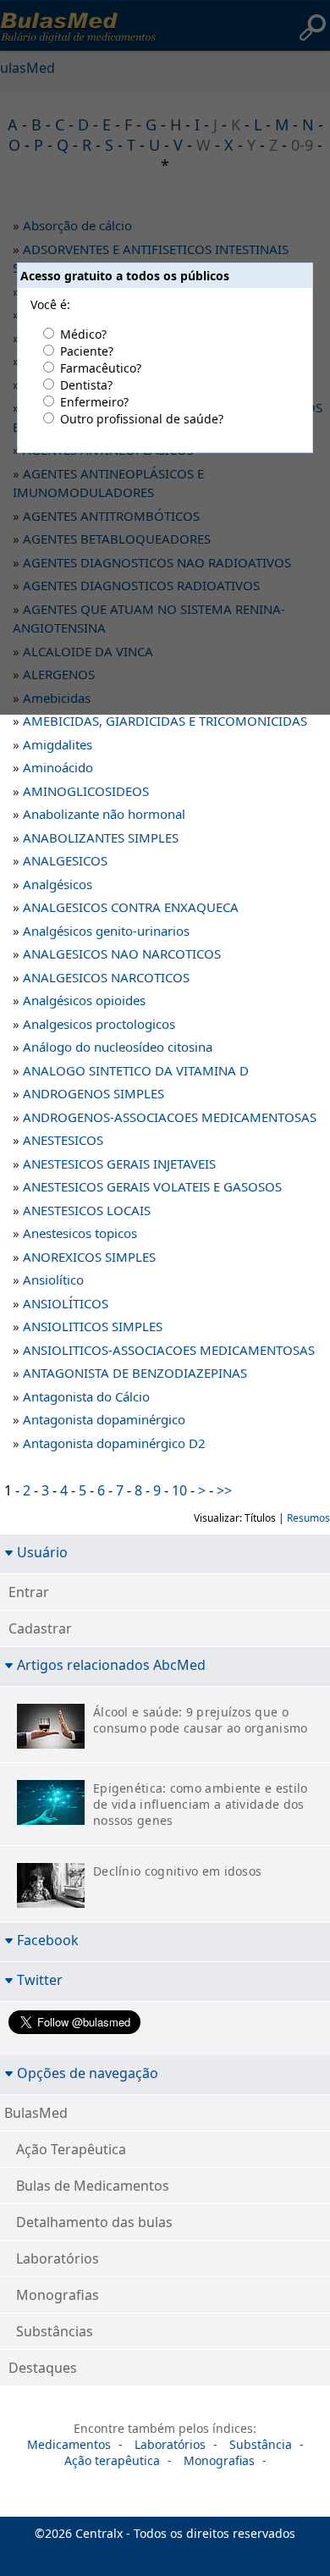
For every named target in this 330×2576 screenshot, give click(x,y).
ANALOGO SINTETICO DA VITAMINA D (136, 1070)
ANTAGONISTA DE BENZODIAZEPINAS (135, 1373)
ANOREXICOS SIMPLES (89, 1257)
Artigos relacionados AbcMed (111, 1664)
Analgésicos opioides (84, 1000)
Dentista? (86, 385)
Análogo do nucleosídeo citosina (118, 1047)
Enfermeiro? (94, 402)
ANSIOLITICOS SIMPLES (93, 1326)
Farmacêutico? (101, 368)
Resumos (308, 1518)
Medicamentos (69, 2444)
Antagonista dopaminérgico (104, 1419)
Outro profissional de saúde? (142, 419)
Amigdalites (58, 744)
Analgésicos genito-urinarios (106, 931)
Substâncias (55, 2331)
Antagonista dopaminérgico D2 (114, 1443)
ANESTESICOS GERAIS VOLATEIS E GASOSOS (152, 1186)
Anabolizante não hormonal (104, 814)
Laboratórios (58, 2258)
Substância (261, 2444)
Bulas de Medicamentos (93, 2186)
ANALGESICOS (65, 860)
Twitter (40, 1979)
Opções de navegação (88, 2073)
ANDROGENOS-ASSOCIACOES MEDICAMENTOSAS (170, 1117)
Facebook (48, 1940)
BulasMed (36, 2113)
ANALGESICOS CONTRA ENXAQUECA (131, 907)
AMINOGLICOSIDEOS (86, 791)
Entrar (29, 1592)
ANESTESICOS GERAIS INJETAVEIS (119, 1164)
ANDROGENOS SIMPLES (93, 1093)
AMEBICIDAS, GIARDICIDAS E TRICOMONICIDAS (165, 721)
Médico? (83, 334)
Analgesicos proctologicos (99, 1024)
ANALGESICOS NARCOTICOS (106, 977)
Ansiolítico (53, 1280)
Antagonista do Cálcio (86, 1396)
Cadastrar (40, 1628)
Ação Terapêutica (71, 2149)
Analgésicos (58, 884)
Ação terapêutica (112, 2460)
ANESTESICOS (63, 1140)
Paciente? (87, 351)
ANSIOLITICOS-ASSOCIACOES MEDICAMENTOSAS (169, 1350)
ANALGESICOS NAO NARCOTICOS (122, 954)
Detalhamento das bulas (94, 2222)
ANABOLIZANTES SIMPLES (101, 837)
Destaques (43, 2368)
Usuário (42, 1552)
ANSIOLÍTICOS (66, 1303)
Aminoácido (58, 767)
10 (179, 1490)
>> (224, 1490)
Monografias (58, 2295)
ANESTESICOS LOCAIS (87, 1210)
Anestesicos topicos (80, 1233)
